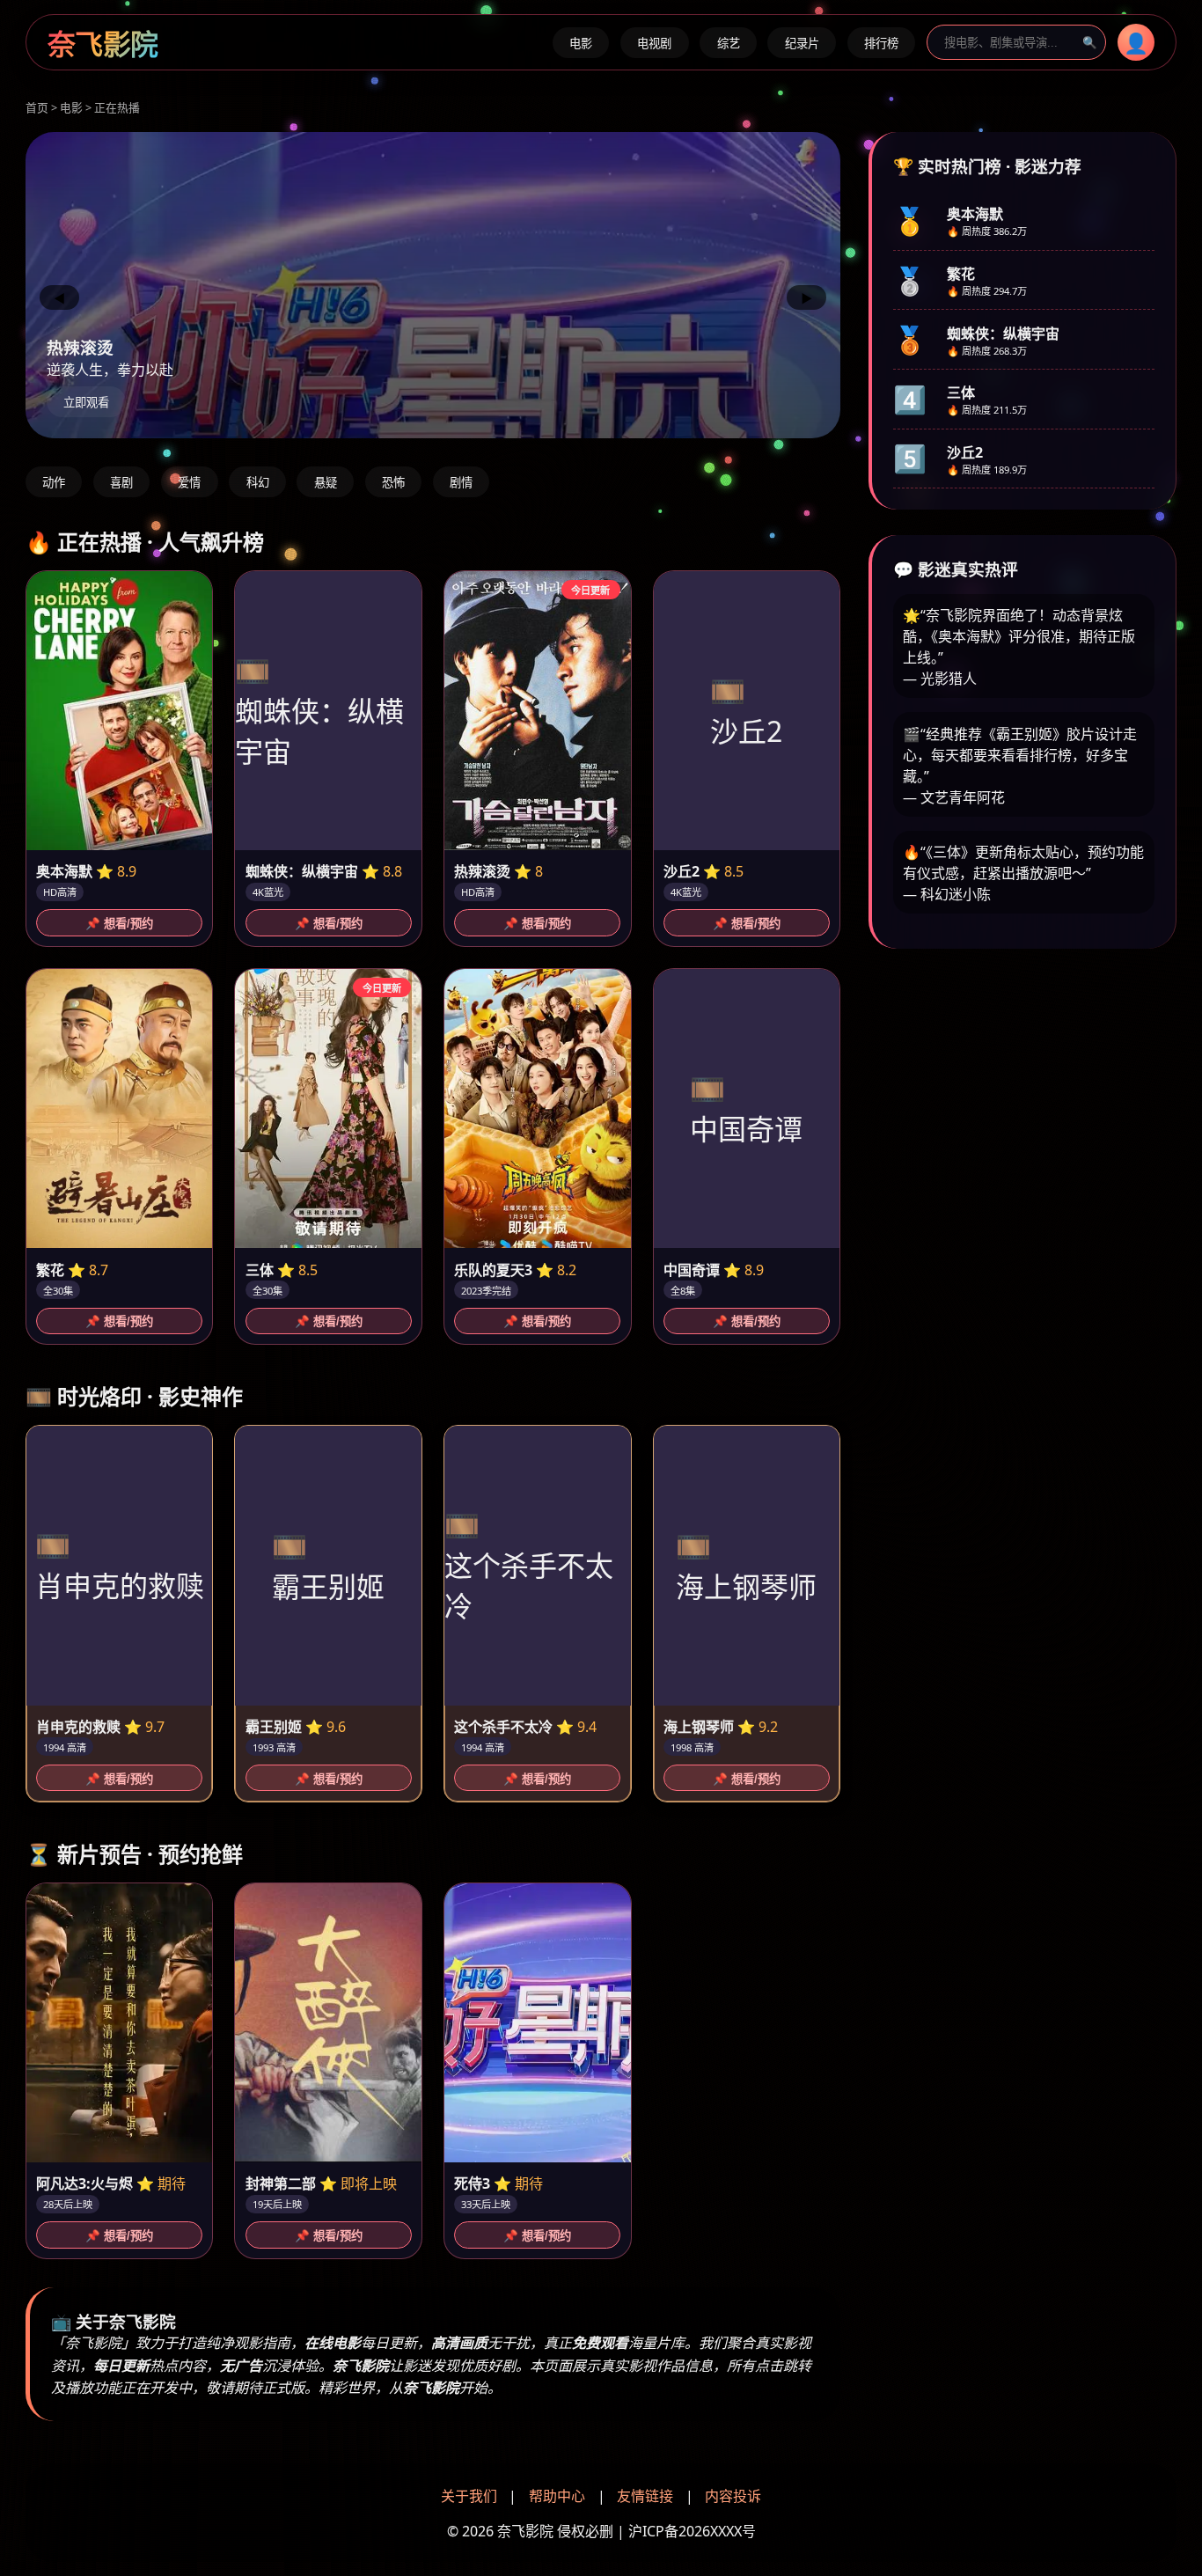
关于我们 (469, 2496)
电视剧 (654, 44)
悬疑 (326, 483)
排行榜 (881, 44)
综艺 (729, 44)
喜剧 (121, 483)
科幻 (258, 483)
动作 (54, 483)
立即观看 (86, 403)
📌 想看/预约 (119, 924)
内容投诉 (733, 2496)
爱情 (189, 483)
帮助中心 (557, 2496)
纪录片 (802, 44)
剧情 (461, 483)
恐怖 (393, 483)
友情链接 (645, 2496)
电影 (581, 44)
